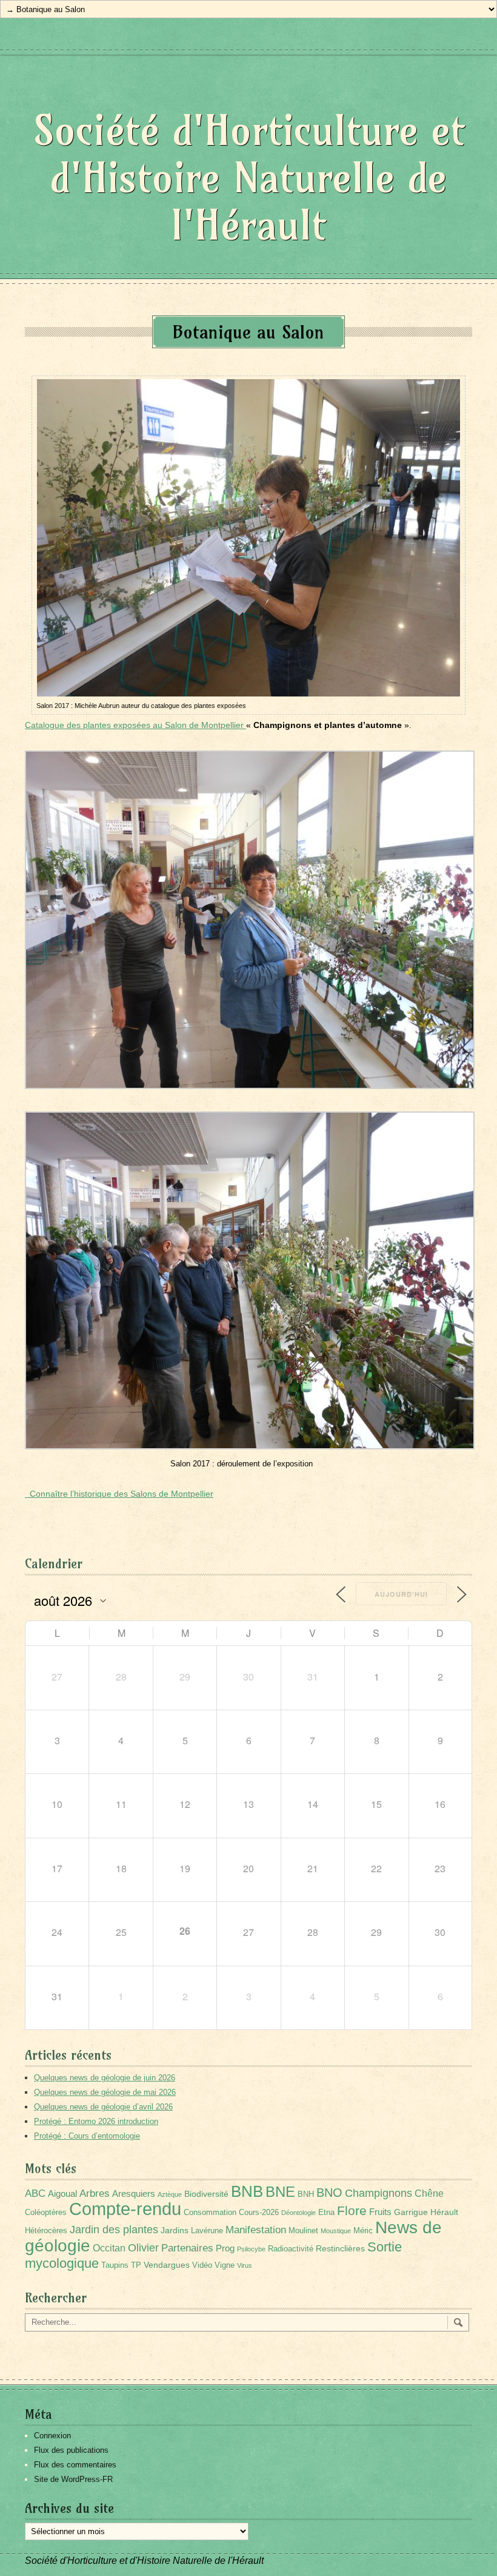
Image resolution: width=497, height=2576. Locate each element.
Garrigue (411, 2212)
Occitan (109, 2248)
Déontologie (299, 2213)
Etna (326, 2213)
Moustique (336, 2231)
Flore (352, 2211)
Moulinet (303, 2231)
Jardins (175, 2230)
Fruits (380, 2212)
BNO (329, 2192)
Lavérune (207, 2231)
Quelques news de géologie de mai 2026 (105, 2092)
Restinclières (340, 2248)
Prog (225, 2248)
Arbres (95, 2193)
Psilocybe (251, 2249)
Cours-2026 (259, 2213)
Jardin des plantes (114, 2229)
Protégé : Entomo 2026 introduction (96, 2121)
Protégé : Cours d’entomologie (87, 2136)
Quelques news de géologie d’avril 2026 (103, 2107)
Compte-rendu (125, 2209)
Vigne (225, 2265)
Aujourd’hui (401, 1594)
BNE (280, 2192)
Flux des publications (71, 2450)
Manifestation (256, 2230)
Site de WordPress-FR (73, 2479)
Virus (245, 2265)
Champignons (379, 2193)
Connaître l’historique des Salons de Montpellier (119, 1494)
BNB (247, 2191)
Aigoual (62, 2193)
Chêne (429, 2193)
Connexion (52, 2436)
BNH (306, 2194)
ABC (35, 2193)
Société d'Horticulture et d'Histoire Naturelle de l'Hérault (249, 177)
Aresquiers (134, 2193)
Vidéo (202, 2265)
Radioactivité (291, 2249)
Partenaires (187, 2248)
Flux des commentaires (75, 2465)
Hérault (444, 2212)
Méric (363, 2231)
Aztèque (170, 2194)
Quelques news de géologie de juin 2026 (105, 2078)
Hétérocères (46, 2231)
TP (136, 2265)
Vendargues (167, 2265)
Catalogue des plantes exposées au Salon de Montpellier (135, 725)
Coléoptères (46, 2213)
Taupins (115, 2265)
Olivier (143, 2247)
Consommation (210, 2213)
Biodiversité (206, 2194)
